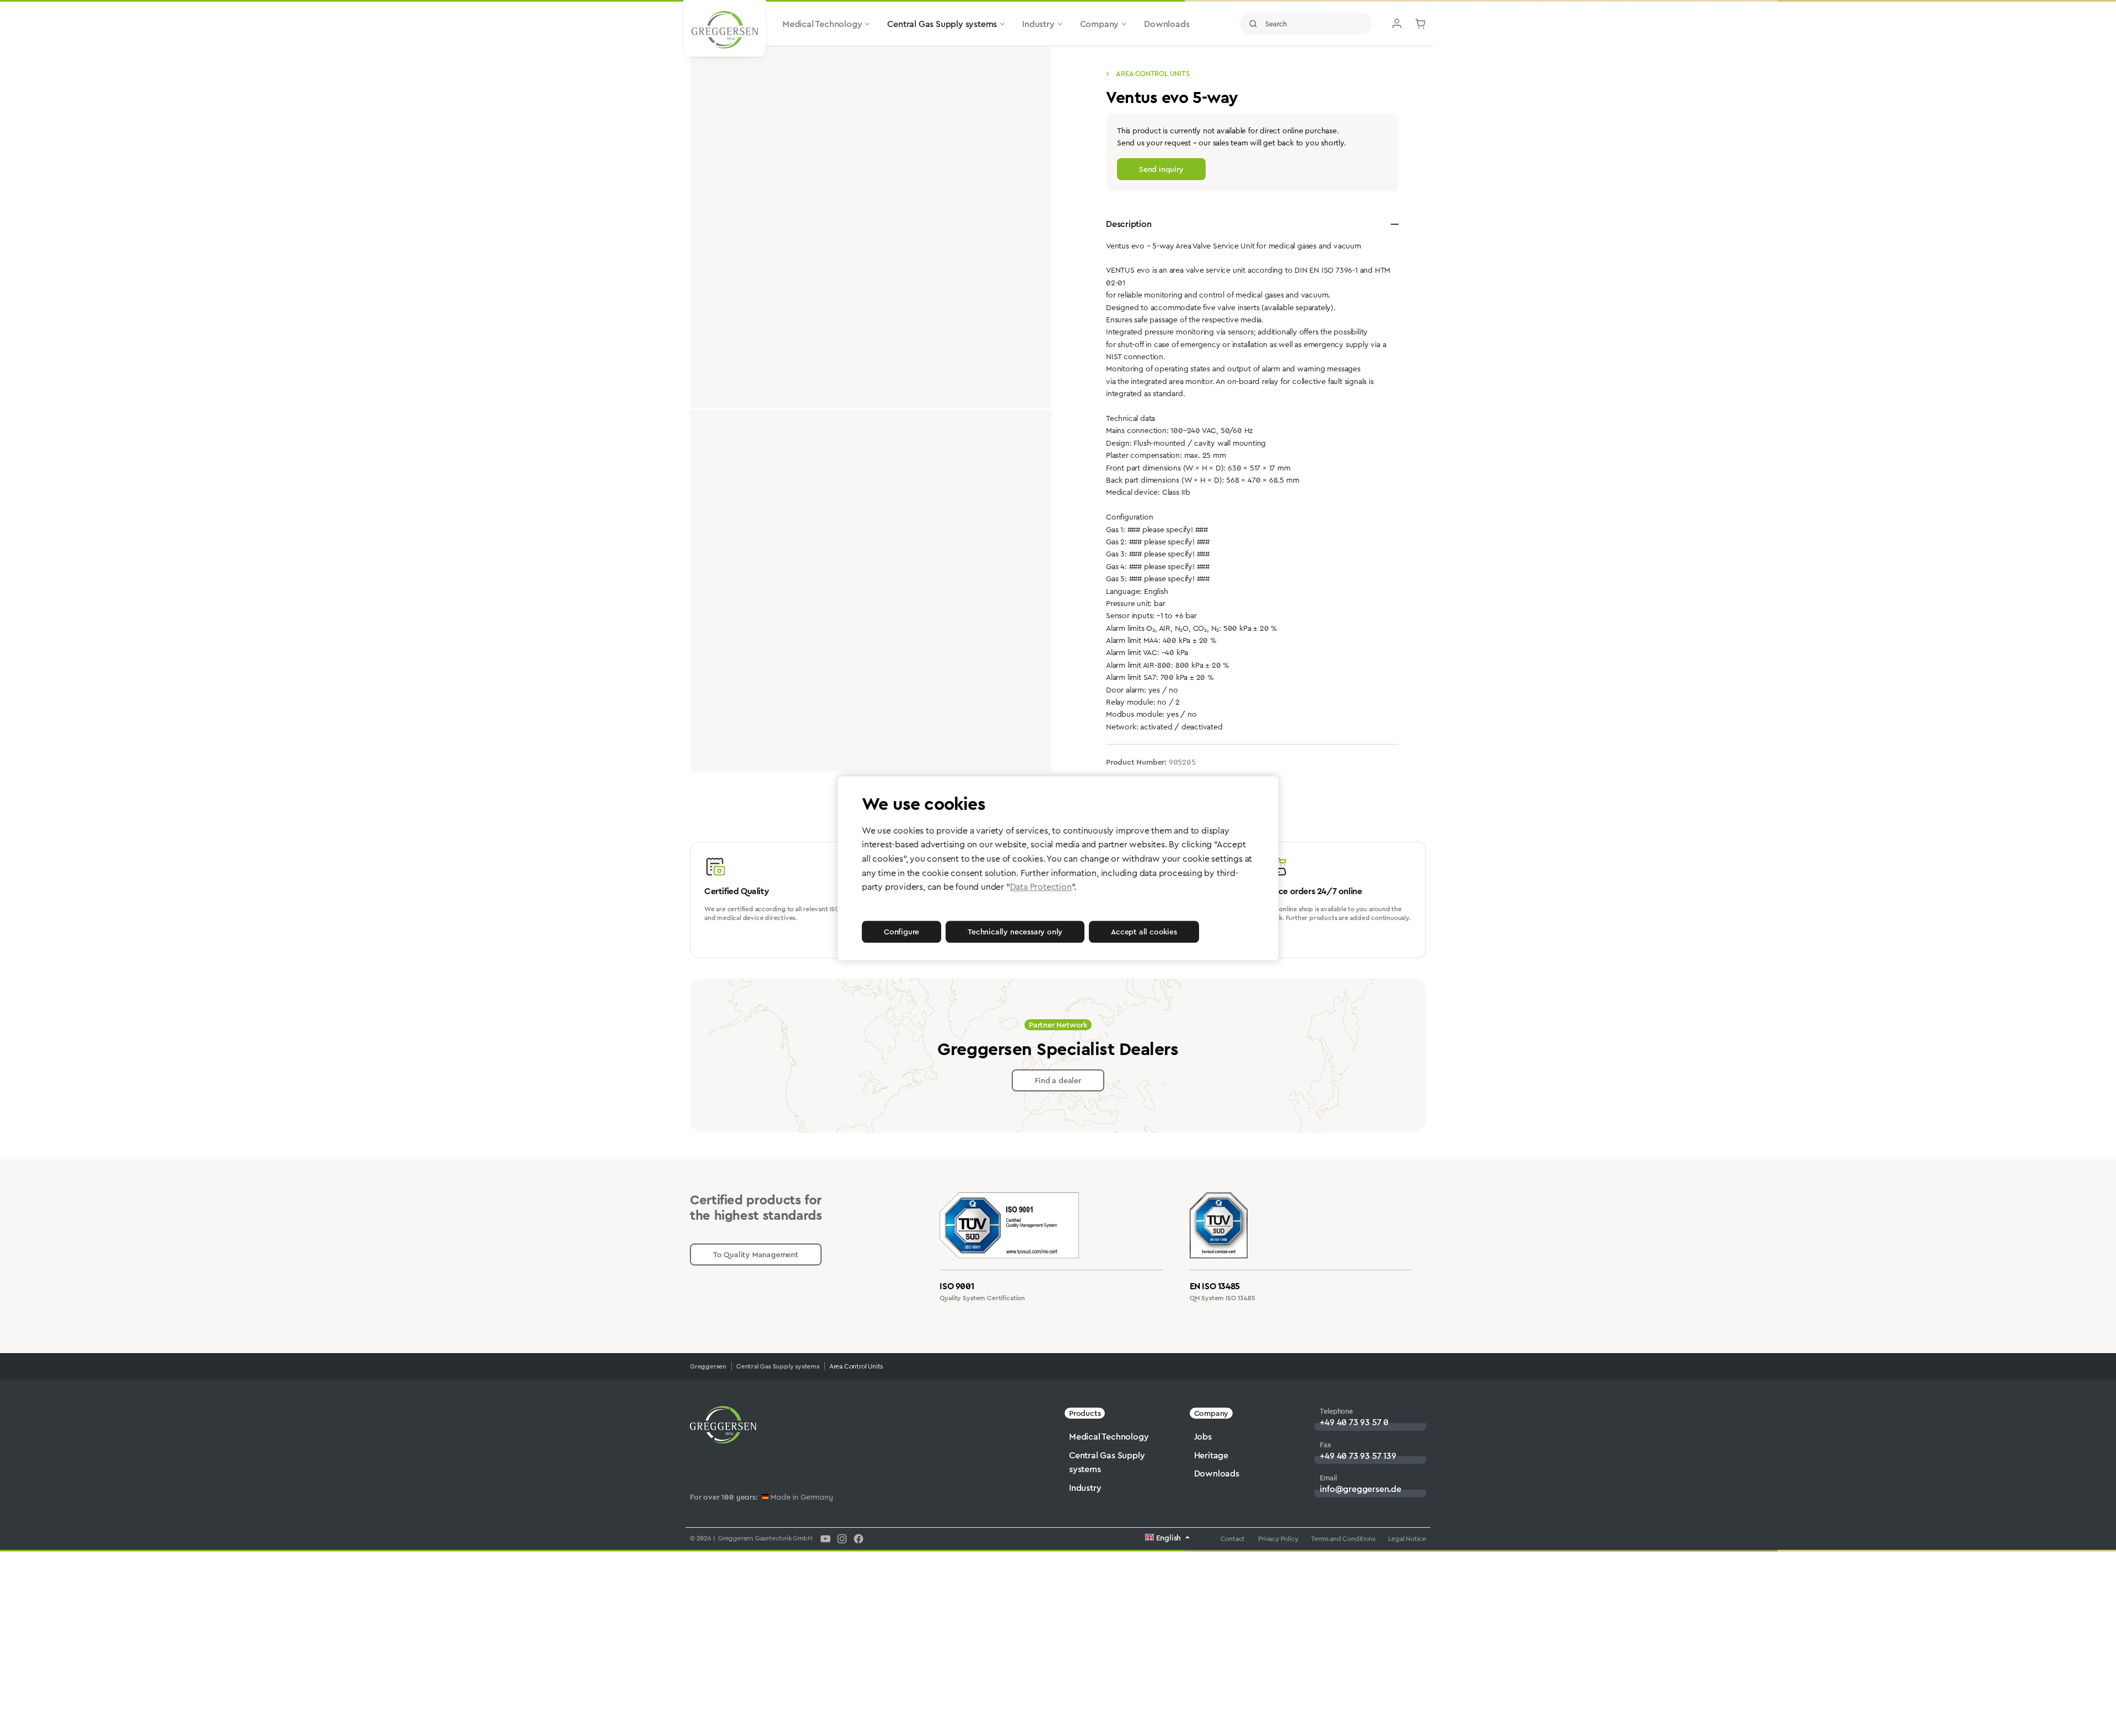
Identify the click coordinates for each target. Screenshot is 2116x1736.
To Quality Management (756, 1254)
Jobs (1203, 1437)
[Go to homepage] (725, 30)
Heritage (1211, 1455)
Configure (902, 932)
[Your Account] (1397, 24)
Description (1129, 224)
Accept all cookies (1144, 932)
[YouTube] (825, 1538)
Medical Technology (1109, 1437)
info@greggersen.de (1360, 1489)
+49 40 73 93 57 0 (1354, 1422)
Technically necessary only (1015, 932)
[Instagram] (842, 1538)
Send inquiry (1161, 169)
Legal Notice (1407, 1539)
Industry (1085, 1488)
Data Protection (1041, 887)
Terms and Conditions (1343, 1539)
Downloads (1217, 1473)
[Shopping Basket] (1421, 24)
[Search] (1253, 24)
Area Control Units (1152, 74)
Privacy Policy (1278, 1539)
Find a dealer (1058, 1080)
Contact (1233, 1539)
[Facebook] (859, 1538)
